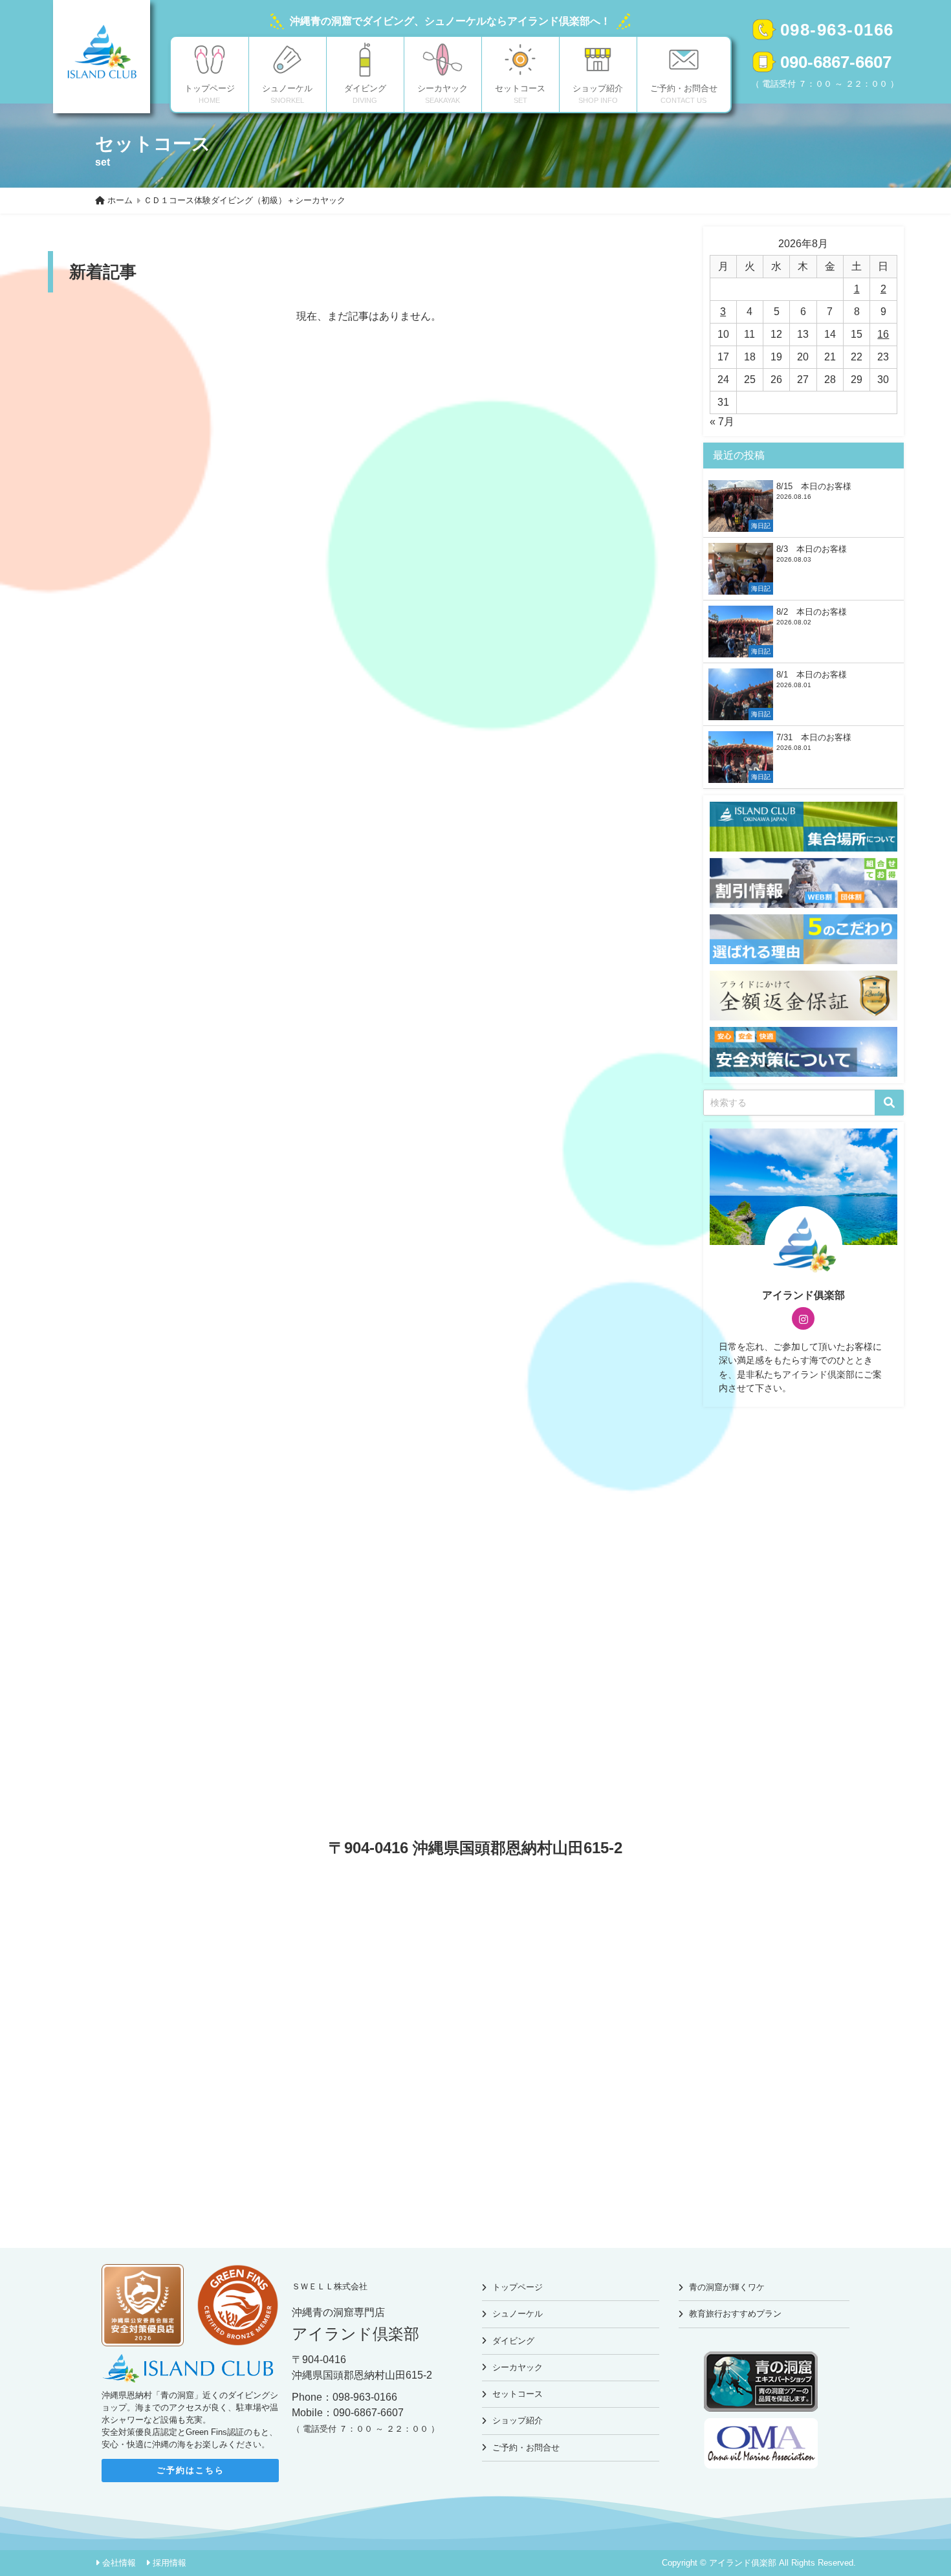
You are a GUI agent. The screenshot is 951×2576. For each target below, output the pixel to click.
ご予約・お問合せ (526, 2448)
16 (883, 334)
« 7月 (722, 422)
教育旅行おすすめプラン (735, 2314)
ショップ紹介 (518, 2420)
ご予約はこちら (191, 2470)
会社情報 (119, 2563)
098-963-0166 (837, 30)
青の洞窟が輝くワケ (727, 2287)
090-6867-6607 (836, 62)
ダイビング (513, 2341)
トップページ (518, 2287)
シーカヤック (518, 2367)
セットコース (518, 2394)
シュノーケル (518, 2314)
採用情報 (169, 2563)
